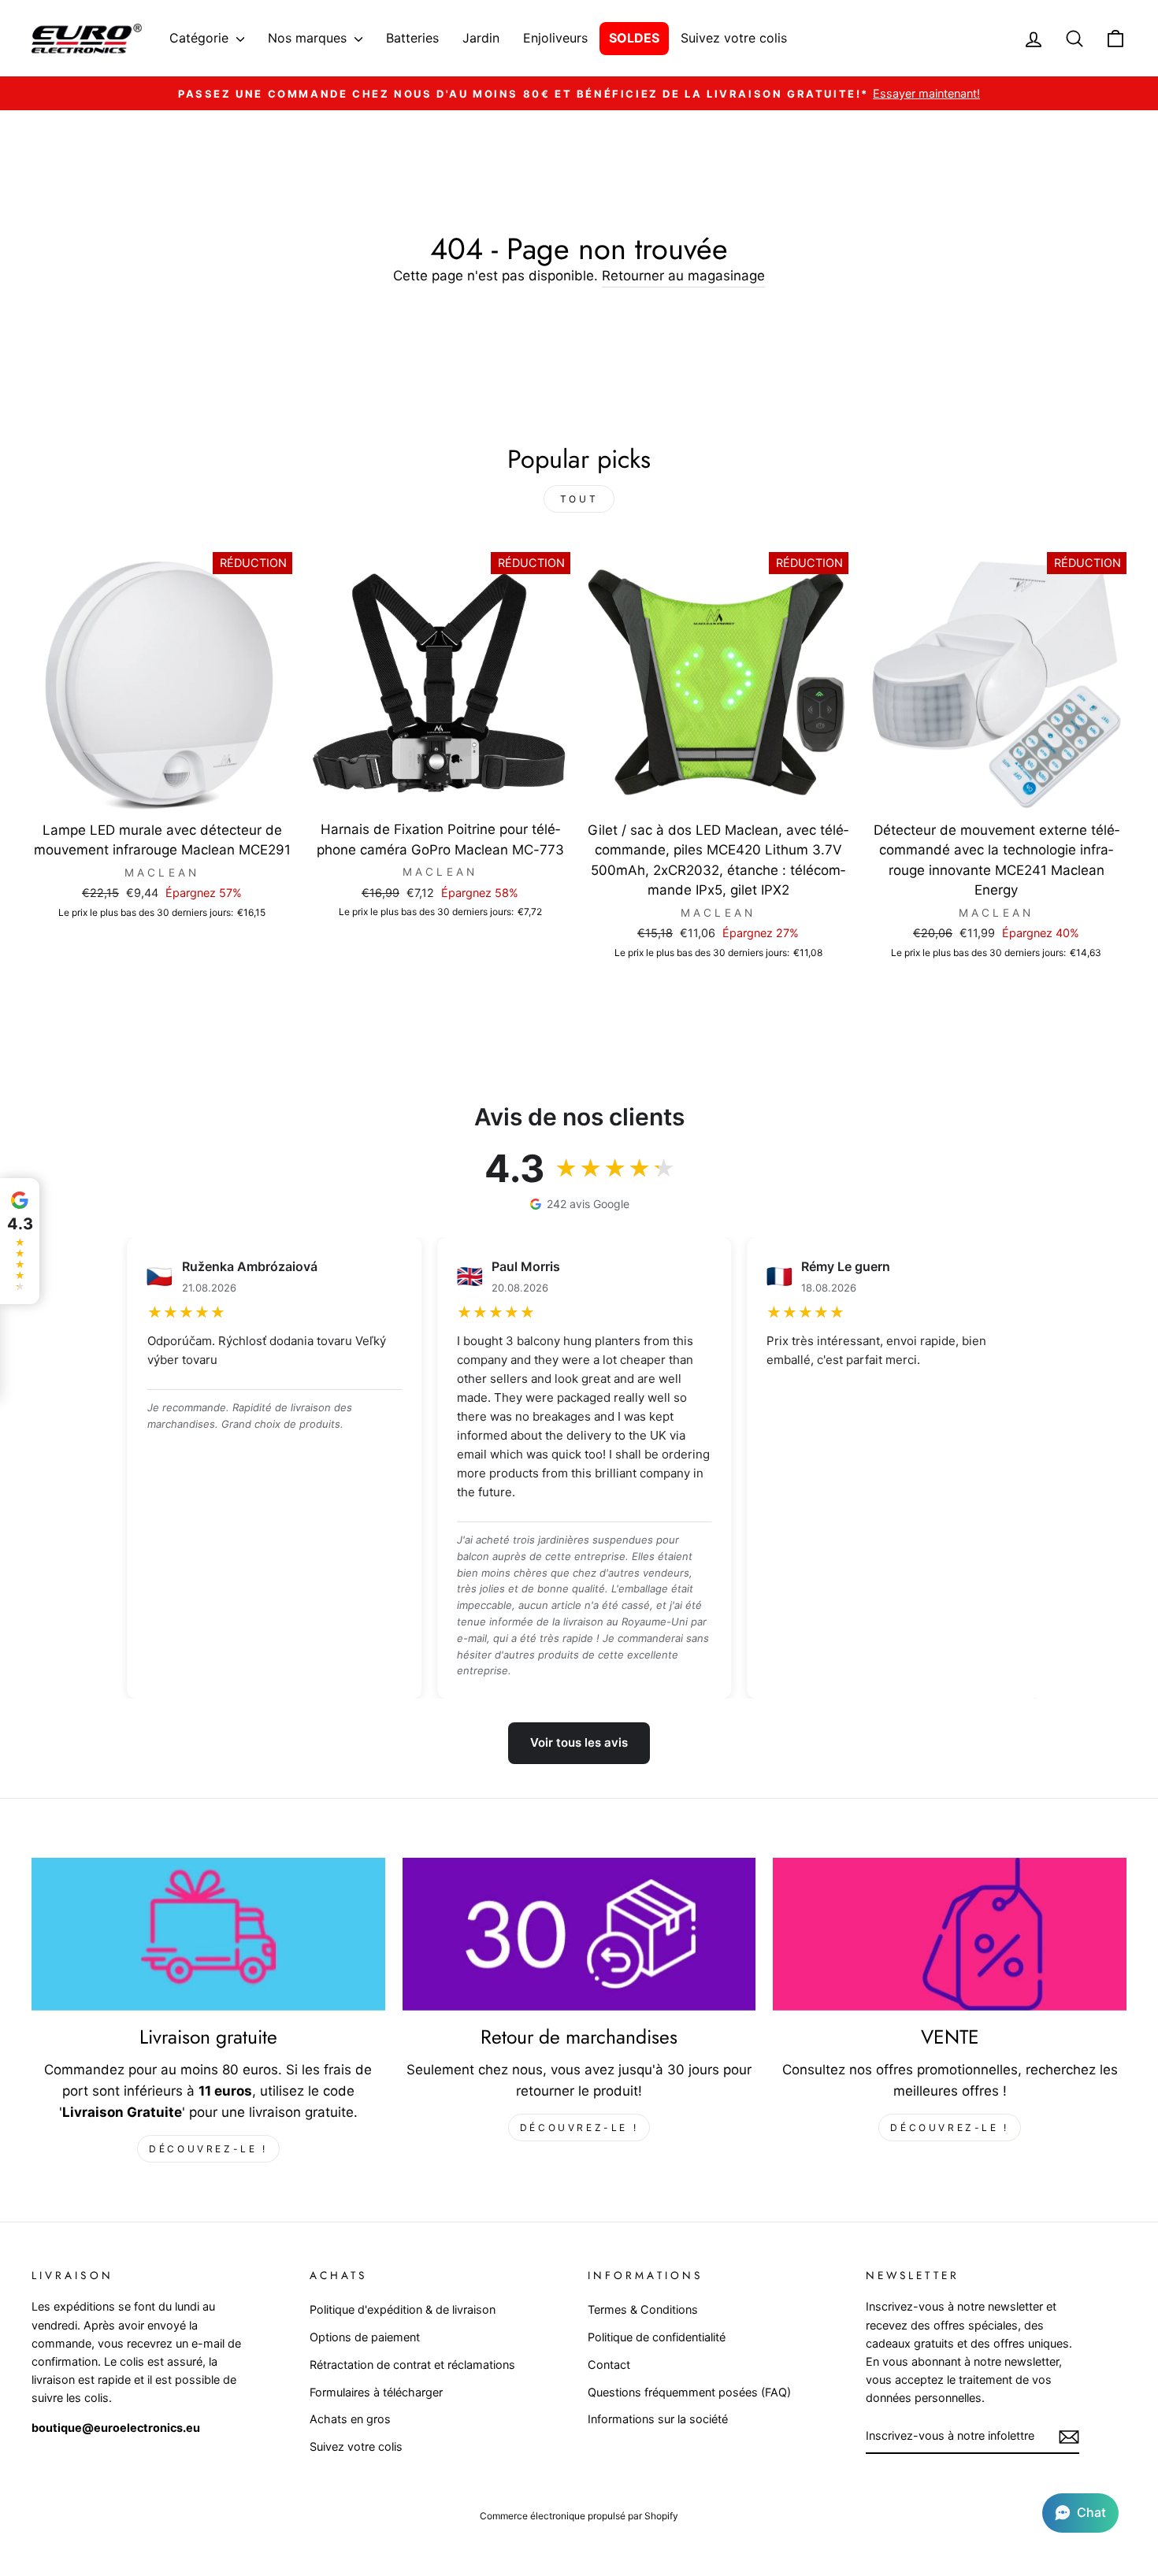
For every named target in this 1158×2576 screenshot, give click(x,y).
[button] (1080, 2513)
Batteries (412, 38)
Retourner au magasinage (683, 276)
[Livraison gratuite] (208, 1934)
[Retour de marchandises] (579, 1934)
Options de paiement (365, 2337)
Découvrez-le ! (208, 2149)
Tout (579, 499)
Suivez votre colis (734, 38)
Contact (609, 2365)
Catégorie (201, 38)
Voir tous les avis (579, 1742)
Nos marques (309, 38)
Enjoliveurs (555, 38)
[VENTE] (950, 1934)
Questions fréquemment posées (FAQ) (689, 2392)
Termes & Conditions (643, 2309)
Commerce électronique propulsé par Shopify (579, 2516)
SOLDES (634, 38)
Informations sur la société (658, 2419)
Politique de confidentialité (657, 2337)
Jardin (481, 38)
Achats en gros (350, 2419)
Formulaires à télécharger (376, 2392)
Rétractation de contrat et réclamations (412, 2365)
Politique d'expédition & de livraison (403, 2309)
